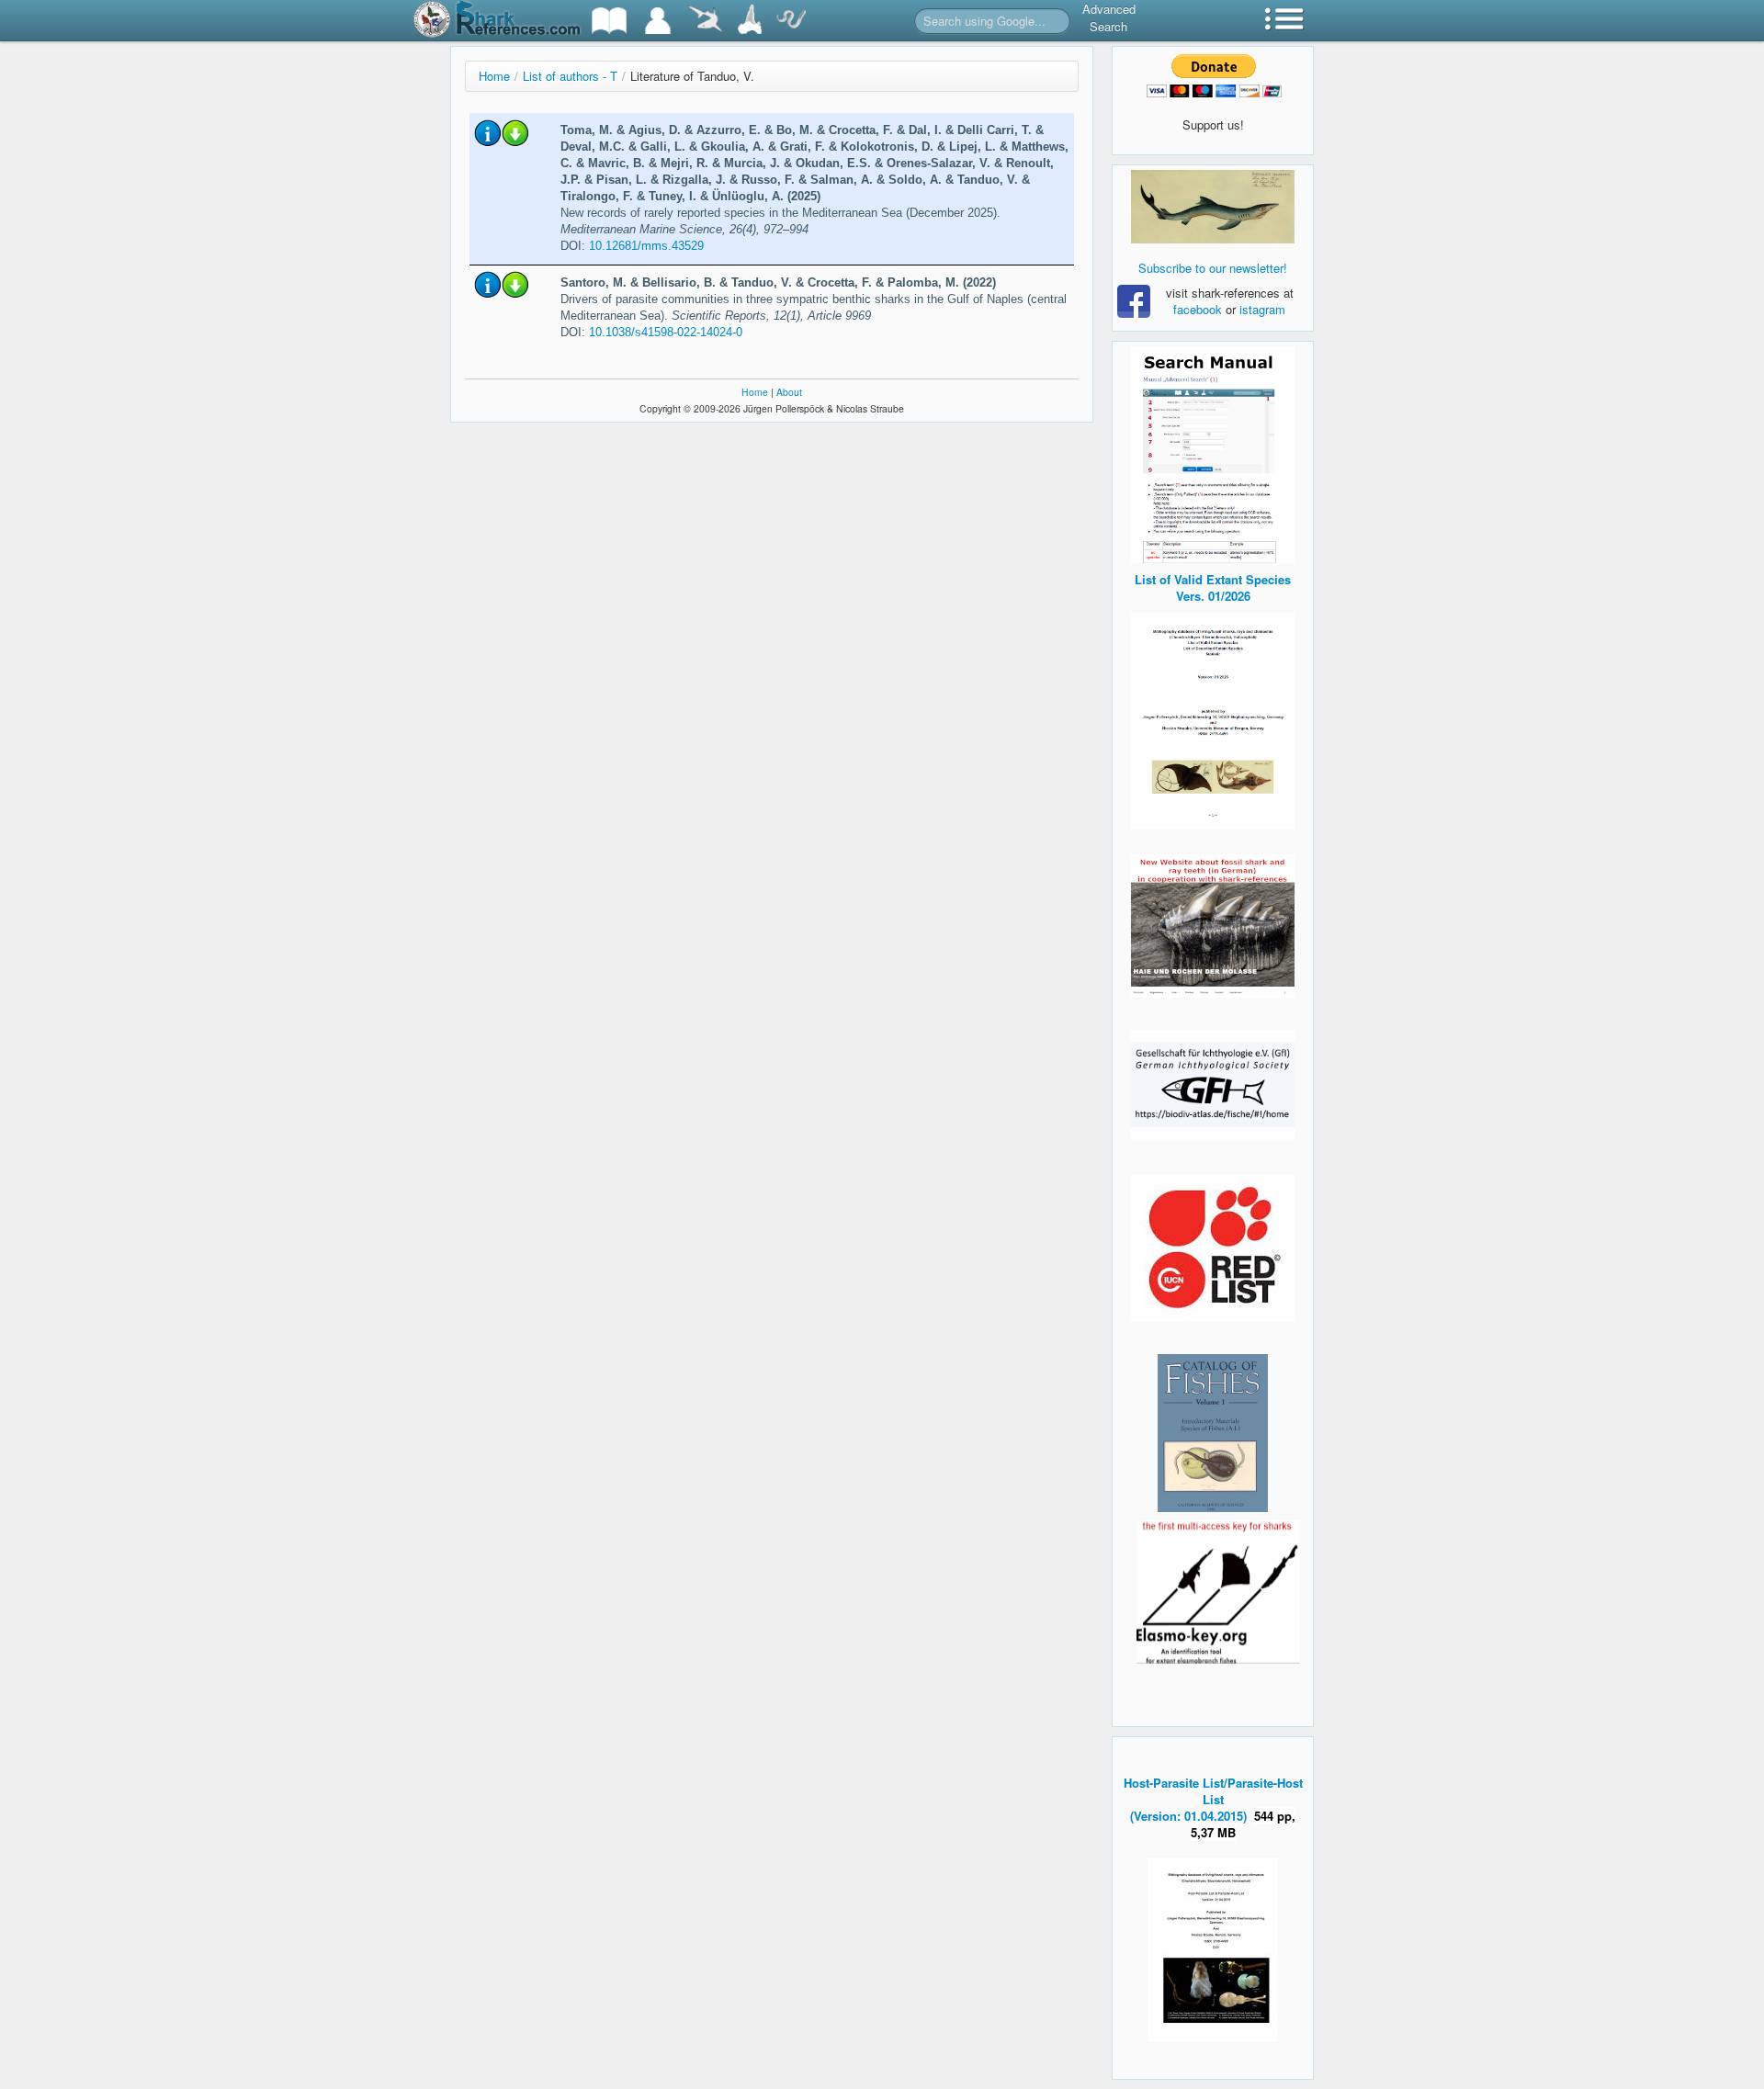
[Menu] (1284, 21)
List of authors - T (570, 76)
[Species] (705, 21)
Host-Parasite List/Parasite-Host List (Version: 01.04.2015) (1213, 1799)
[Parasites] (791, 21)
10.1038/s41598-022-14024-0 (666, 332)
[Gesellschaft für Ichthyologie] (1213, 1084)
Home (494, 76)
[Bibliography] (609, 21)
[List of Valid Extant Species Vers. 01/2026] (1213, 719)
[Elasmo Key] (1218, 1590)
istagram (1262, 309)
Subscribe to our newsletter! (1213, 268)
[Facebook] (1213, 207)
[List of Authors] (658, 21)
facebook (1198, 309)
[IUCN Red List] (1213, 1248)
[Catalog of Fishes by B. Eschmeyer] (1213, 1433)
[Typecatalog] (750, 21)
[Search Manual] (1213, 452)
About (789, 392)
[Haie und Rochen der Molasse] (1213, 926)
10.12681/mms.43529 (646, 246)
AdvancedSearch (1109, 17)
